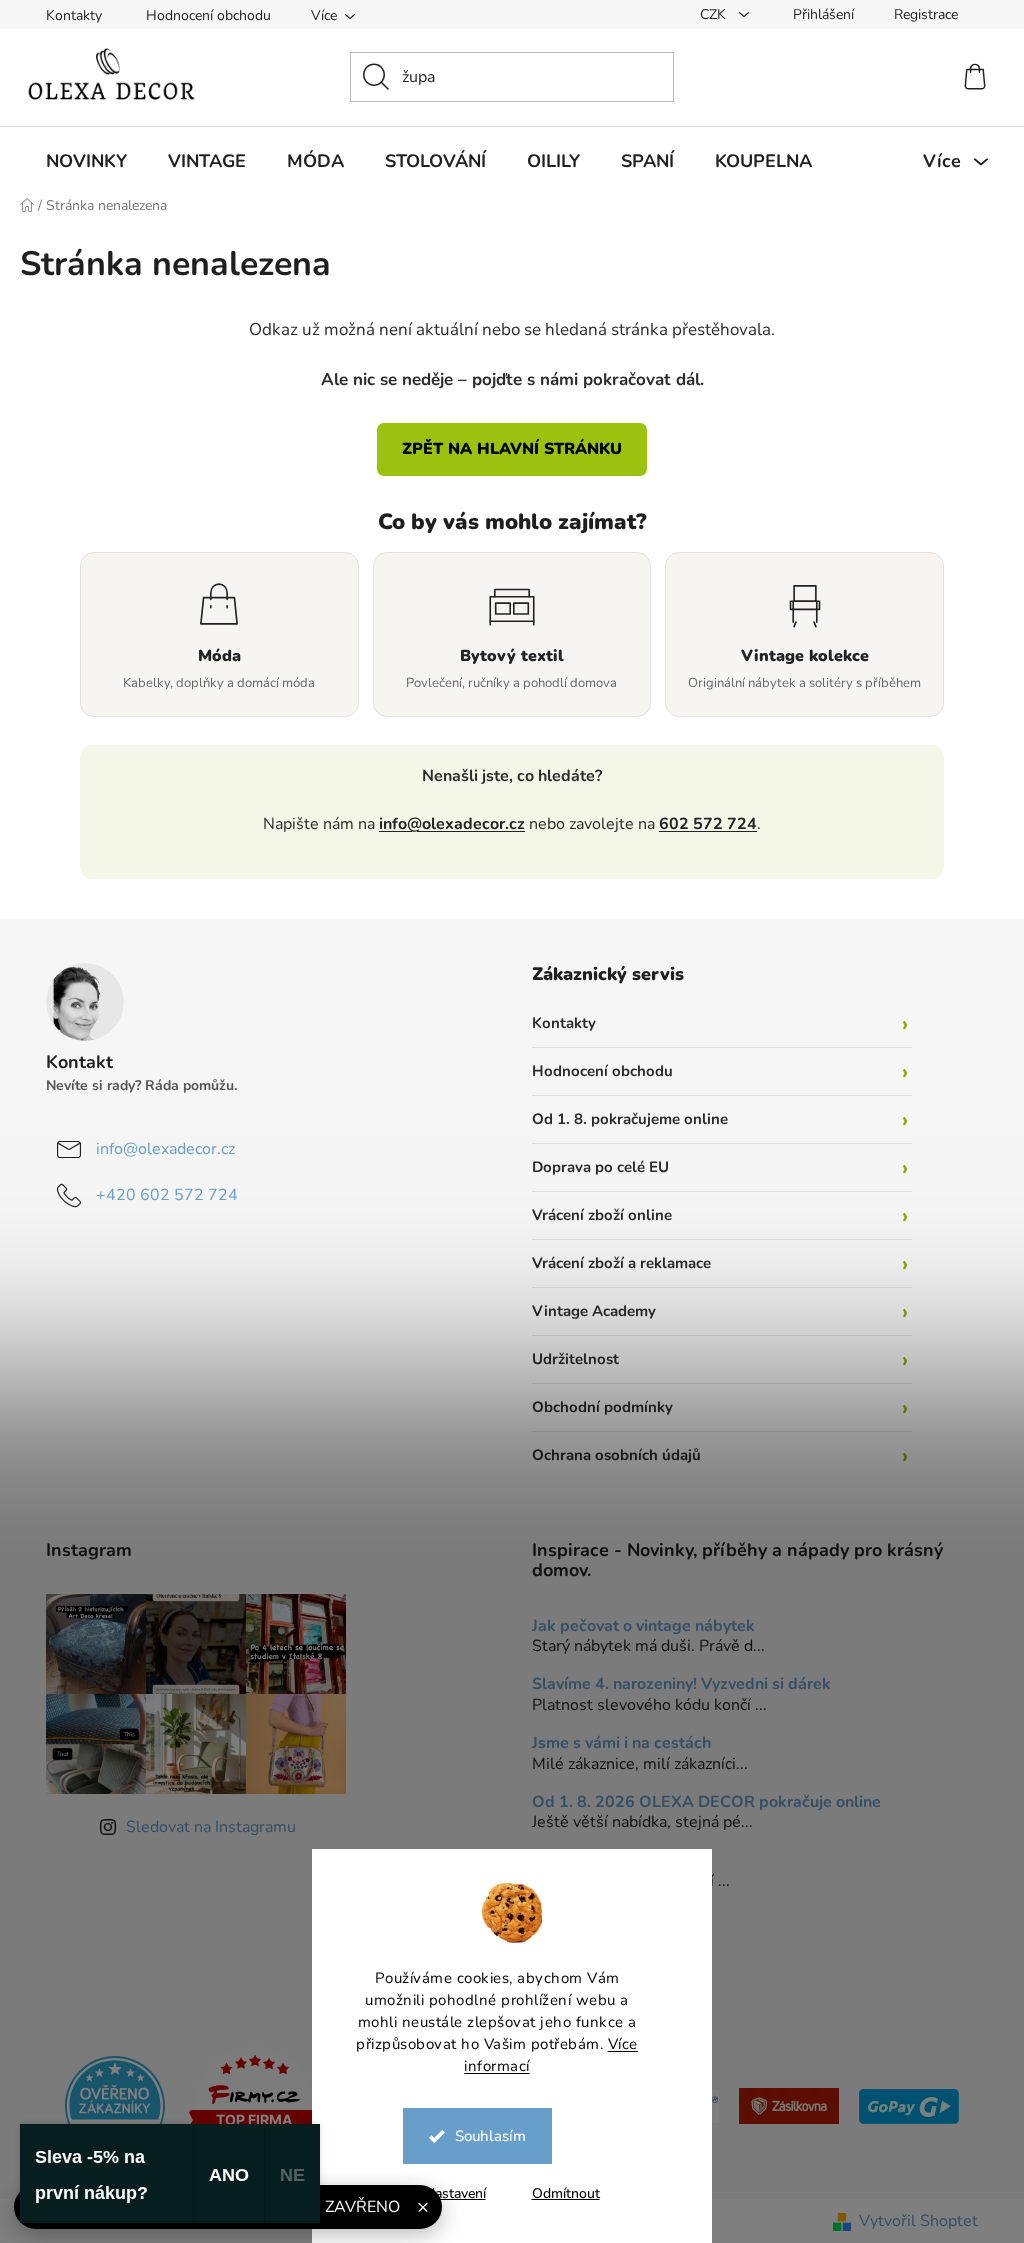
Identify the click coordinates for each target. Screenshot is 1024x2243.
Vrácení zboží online (595, 1215)
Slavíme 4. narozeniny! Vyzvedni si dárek (674, 1685)
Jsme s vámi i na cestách (614, 1744)
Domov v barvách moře (609, 1862)
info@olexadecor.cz (445, 824)
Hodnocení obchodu (201, 15)
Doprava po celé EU (593, 1167)
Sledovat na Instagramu (204, 1827)
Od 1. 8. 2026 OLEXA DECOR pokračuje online (699, 1803)
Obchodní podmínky (595, 1407)
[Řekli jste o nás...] (108, 2105)
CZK (708, 14)
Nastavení (447, 2193)
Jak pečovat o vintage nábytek (636, 1627)
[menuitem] (79, 161)
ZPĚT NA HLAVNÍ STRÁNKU (505, 449)
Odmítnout (558, 2193)
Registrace (919, 14)
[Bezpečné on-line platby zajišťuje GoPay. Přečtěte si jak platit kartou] (902, 2105)
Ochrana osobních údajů (609, 1455)
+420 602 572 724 (160, 1195)
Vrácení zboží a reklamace (614, 1263)
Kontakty (67, 15)
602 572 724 (701, 824)
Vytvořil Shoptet (911, 2221)
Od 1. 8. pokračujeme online (623, 1119)
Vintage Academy (587, 1311)
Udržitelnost (568, 1359)
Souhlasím (483, 2136)
